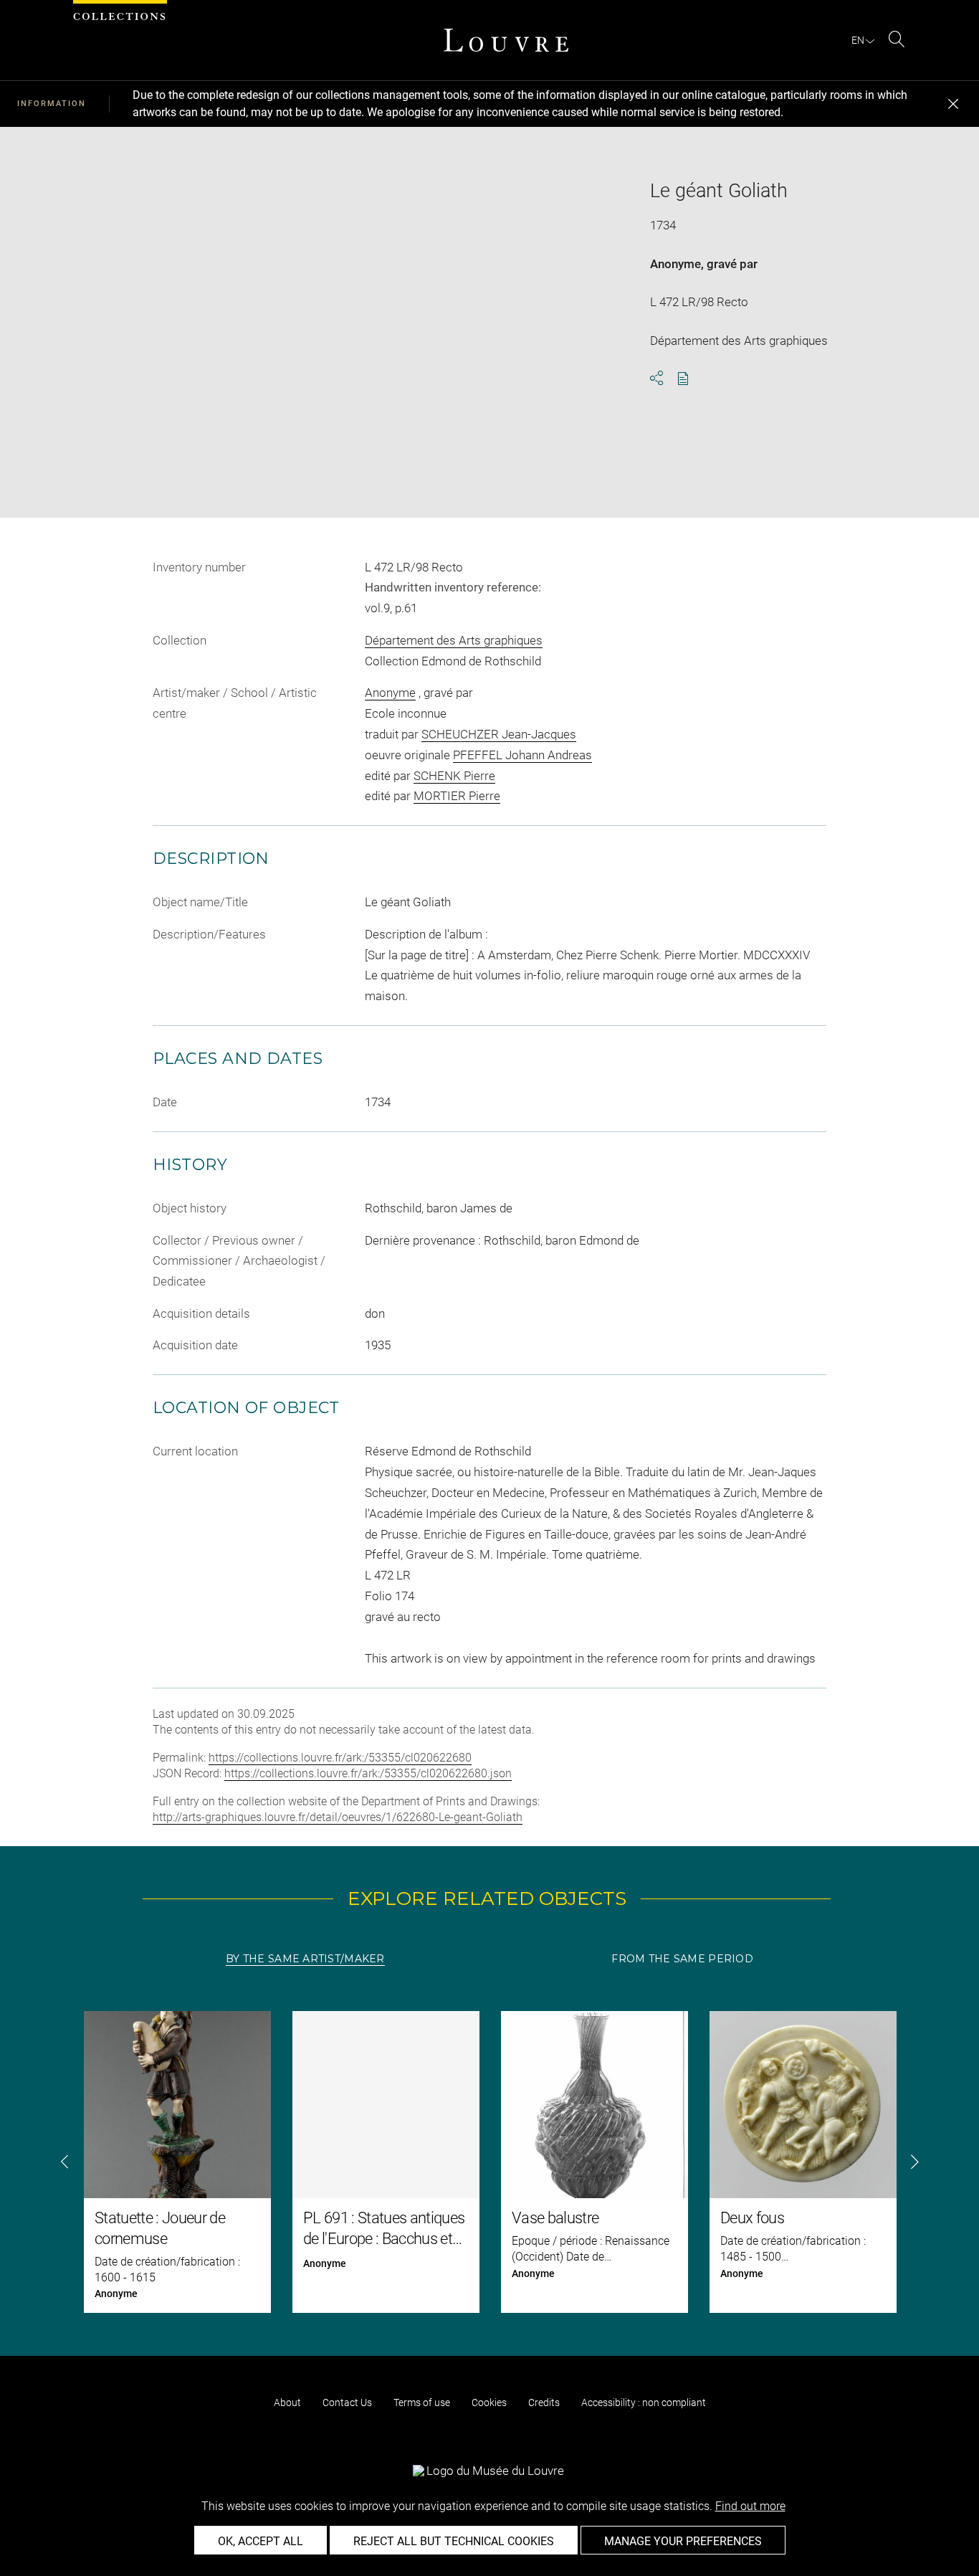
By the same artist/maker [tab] (305, 1959)
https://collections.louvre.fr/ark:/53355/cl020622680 (340, 1758)
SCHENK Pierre (454, 776)
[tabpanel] (489, 2162)
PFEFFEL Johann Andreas (522, 755)
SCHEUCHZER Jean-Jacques (499, 734)
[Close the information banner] (953, 104)
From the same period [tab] (682, 1959)
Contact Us (347, 2402)
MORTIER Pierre (457, 796)
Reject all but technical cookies (454, 2541)
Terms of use (422, 2402)
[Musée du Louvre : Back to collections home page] (506, 40)
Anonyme (675, 264)
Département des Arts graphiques (454, 640)
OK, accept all (261, 2541)
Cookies (489, 2402)
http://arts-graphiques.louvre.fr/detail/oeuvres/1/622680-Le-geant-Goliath (338, 1817)
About (287, 2402)
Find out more (750, 2506)
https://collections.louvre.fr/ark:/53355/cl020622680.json (368, 1773)
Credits (544, 2402)
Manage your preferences (683, 2541)
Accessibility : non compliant (644, 2402)
